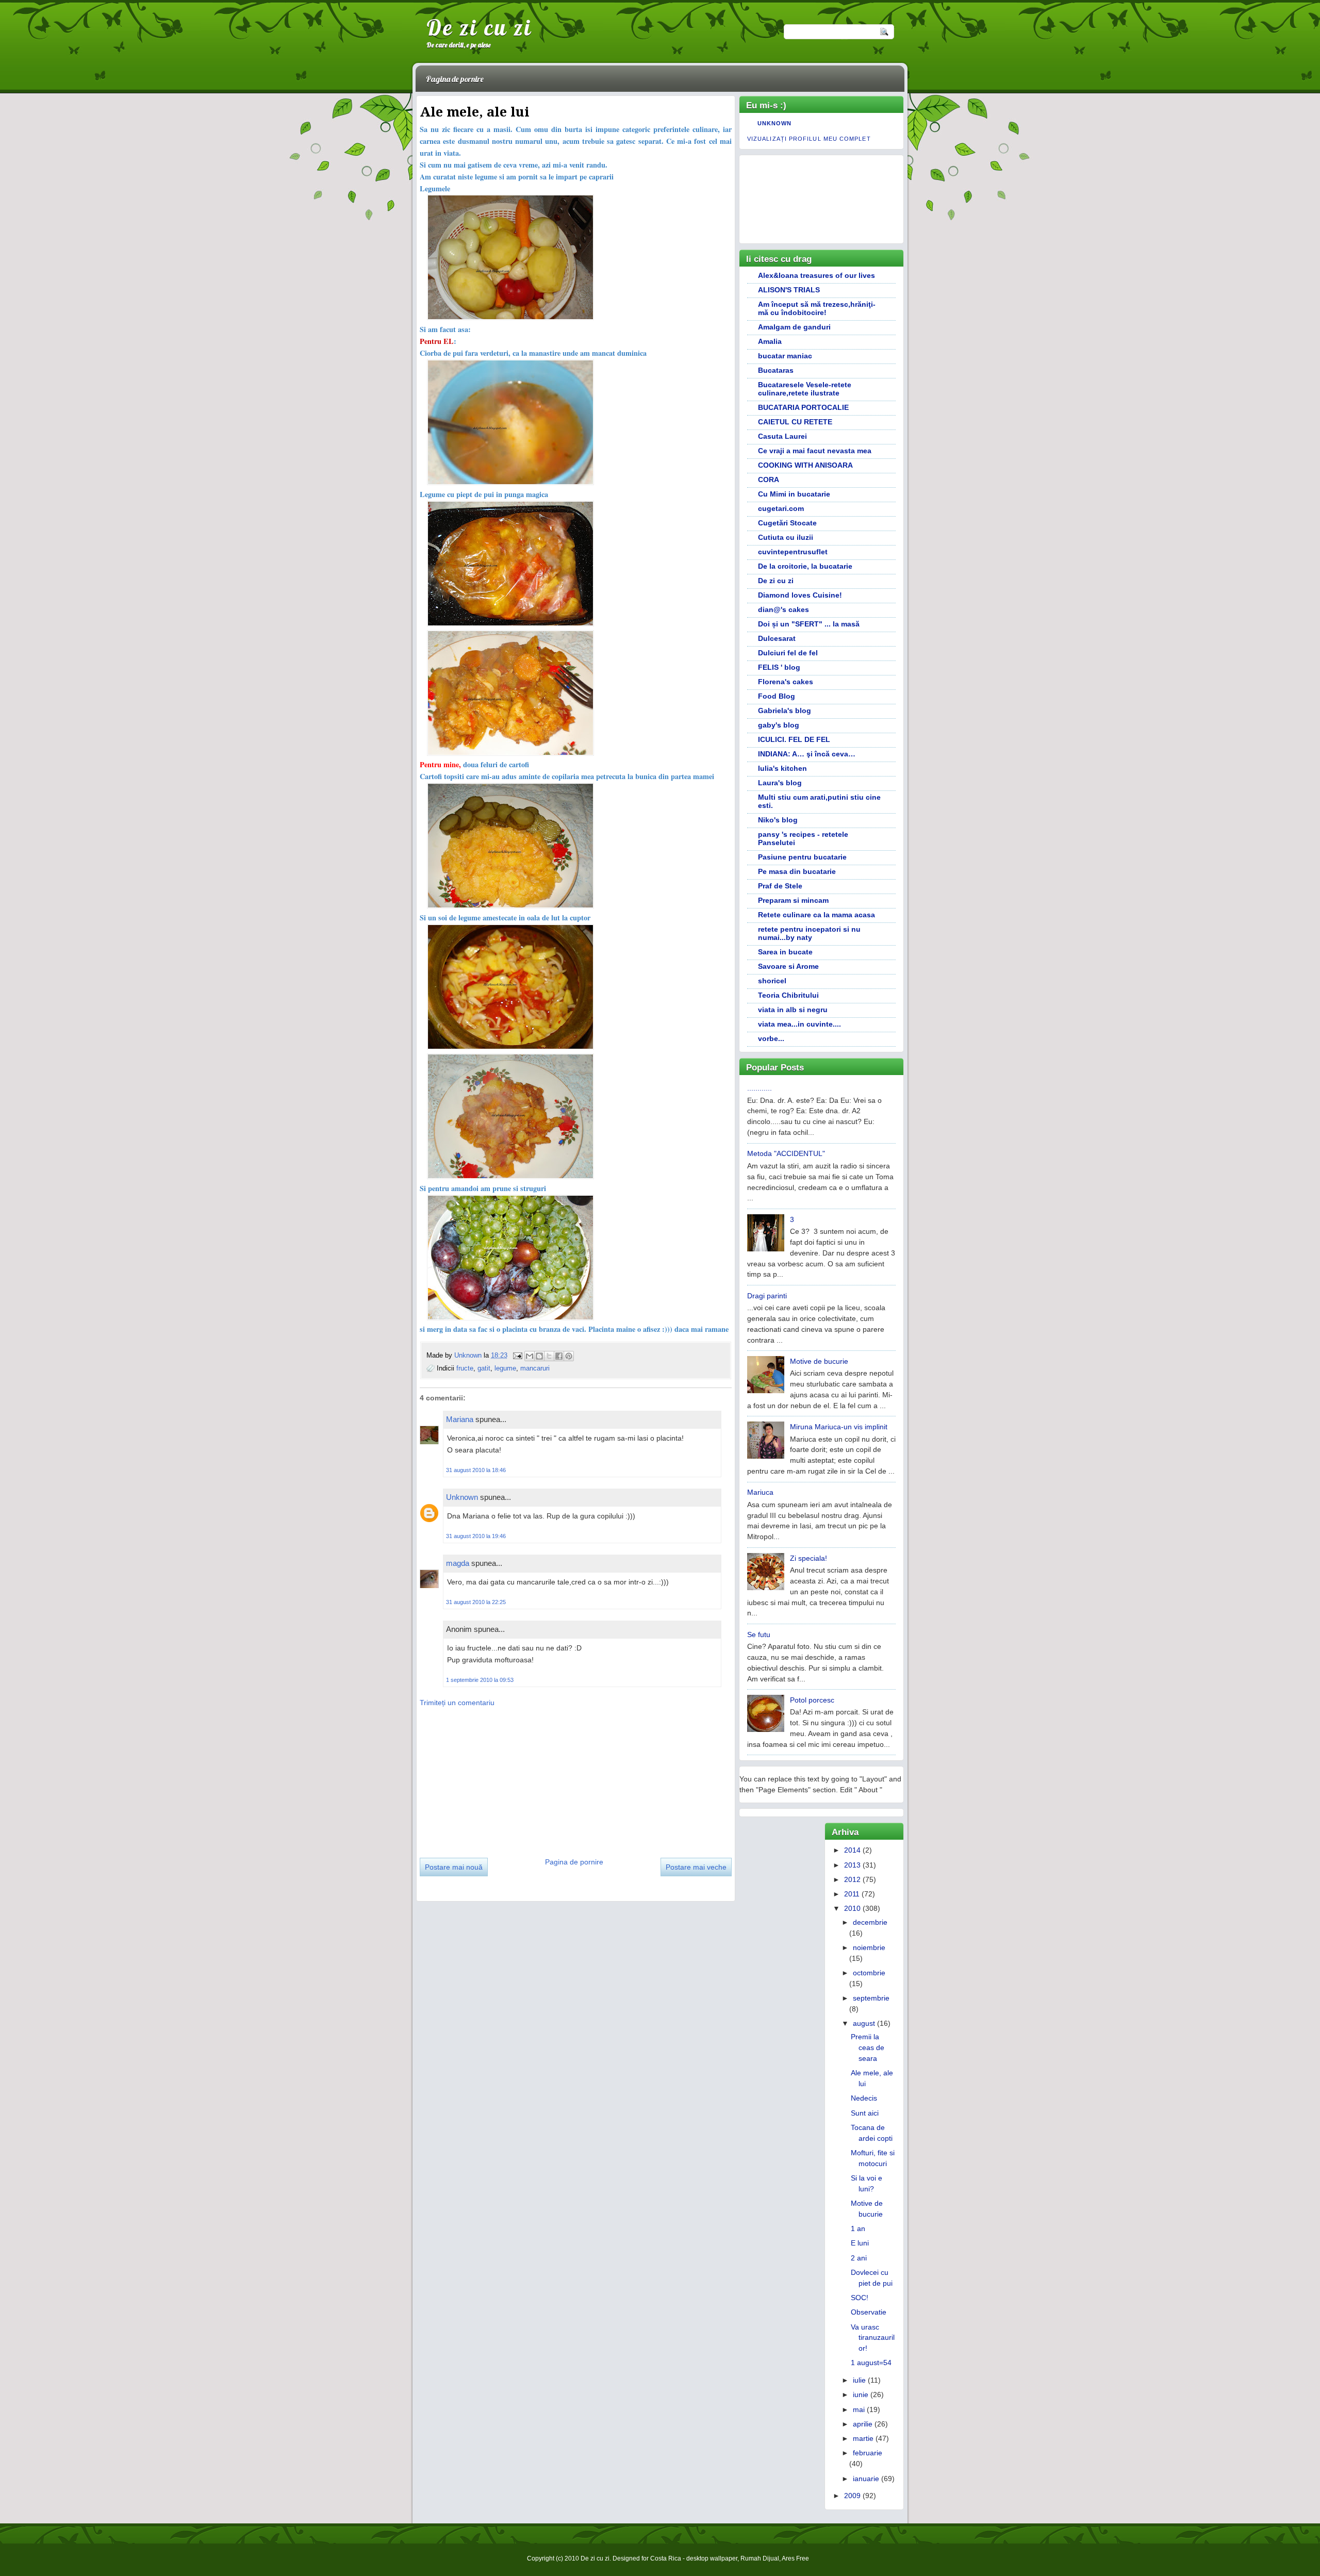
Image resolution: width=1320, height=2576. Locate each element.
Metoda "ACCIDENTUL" (786, 1153)
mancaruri (535, 1368)
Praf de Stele (780, 886)
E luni (860, 2243)
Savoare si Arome (788, 966)
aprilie (863, 2424)
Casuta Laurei (782, 436)
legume (505, 1368)
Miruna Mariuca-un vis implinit (839, 1427)
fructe (465, 1368)
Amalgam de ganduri (794, 327)
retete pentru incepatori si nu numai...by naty (809, 933)
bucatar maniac (785, 356)
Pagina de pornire (455, 79)
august (864, 2023)
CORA (769, 480)
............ (760, 1088)
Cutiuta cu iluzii (786, 537)
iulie (859, 2380)
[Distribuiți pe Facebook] (559, 1356)
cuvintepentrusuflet (793, 552)
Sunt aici (865, 2113)
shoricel (772, 981)
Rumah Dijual (760, 2558)
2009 (852, 2496)
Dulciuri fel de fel (788, 653)
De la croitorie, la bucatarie (805, 566)
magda (458, 1563)
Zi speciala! (808, 1558)
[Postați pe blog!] (539, 1356)
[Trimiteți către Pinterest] (569, 1356)
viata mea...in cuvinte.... (799, 1024)
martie (863, 2438)
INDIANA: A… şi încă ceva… (807, 754)
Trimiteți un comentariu (457, 1703)
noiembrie (869, 1947)
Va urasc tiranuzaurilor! (873, 2338)
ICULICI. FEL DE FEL (794, 739)
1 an (858, 2228)
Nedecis (864, 2098)
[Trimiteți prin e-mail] (530, 1356)
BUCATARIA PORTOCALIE (803, 407)
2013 (852, 1865)
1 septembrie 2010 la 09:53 (480, 1680)
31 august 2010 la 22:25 (476, 1602)
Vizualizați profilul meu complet (809, 139)
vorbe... (771, 1038)
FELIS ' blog (779, 667)
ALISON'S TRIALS (789, 290)
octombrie (869, 1973)
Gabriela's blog (785, 711)
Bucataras (776, 370)
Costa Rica (666, 2558)
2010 (852, 1908)
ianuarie (866, 2479)
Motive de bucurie (819, 1361)
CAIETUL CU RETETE (795, 422)
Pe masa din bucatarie (797, 871)
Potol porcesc (812, 1700)
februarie (868, 2453)
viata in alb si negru (793, 1010)
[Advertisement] (497, 1779)
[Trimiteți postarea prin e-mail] (517, 1355)
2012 (852, 1879)
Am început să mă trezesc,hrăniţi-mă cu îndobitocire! (817, 308)
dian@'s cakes (783, 609)
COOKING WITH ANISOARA (805, 465)
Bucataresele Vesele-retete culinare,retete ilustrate (805, 389)
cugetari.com (781, 508)
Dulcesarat (777, 638)
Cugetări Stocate (787, 523)
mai (859, 2409)
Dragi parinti (767, 1296)
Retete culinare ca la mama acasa (816, 915)
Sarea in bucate (785, 952)
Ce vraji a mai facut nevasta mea (815, 451)
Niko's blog (778, 820)
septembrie (871, 1998)
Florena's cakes (786, 682)
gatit (484, 1368)
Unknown (469, 1355)
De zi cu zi (479, 27)
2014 (852, 1850)
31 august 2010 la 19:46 (476, 1536)
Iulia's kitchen (782, 768)
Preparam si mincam (793, 900)
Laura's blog (780, 783)
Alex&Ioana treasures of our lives (816, 275)
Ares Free (795, 2558)
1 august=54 (871, 2363)
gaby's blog (779, 725)
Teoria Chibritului (788, 995)
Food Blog (777, 696)
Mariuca (760, 1492)
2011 (852, 1894)
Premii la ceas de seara (868, 2047)
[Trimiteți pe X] (549, 1356)
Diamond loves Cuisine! (800, 595)
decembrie (870, 1922)
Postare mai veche (696, 1867)
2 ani (859, 2258)
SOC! (860, 2298)
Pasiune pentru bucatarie (802, 857)
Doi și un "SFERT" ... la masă (809, 624)
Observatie (869, 2312)
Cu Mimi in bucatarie (794, 494)
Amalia (770, 341)
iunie (861, 2395)
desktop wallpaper (712, 2558)
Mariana (460, 1419)
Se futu (759, 1634)
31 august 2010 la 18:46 (476, 1470)
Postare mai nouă (454, 1867)
